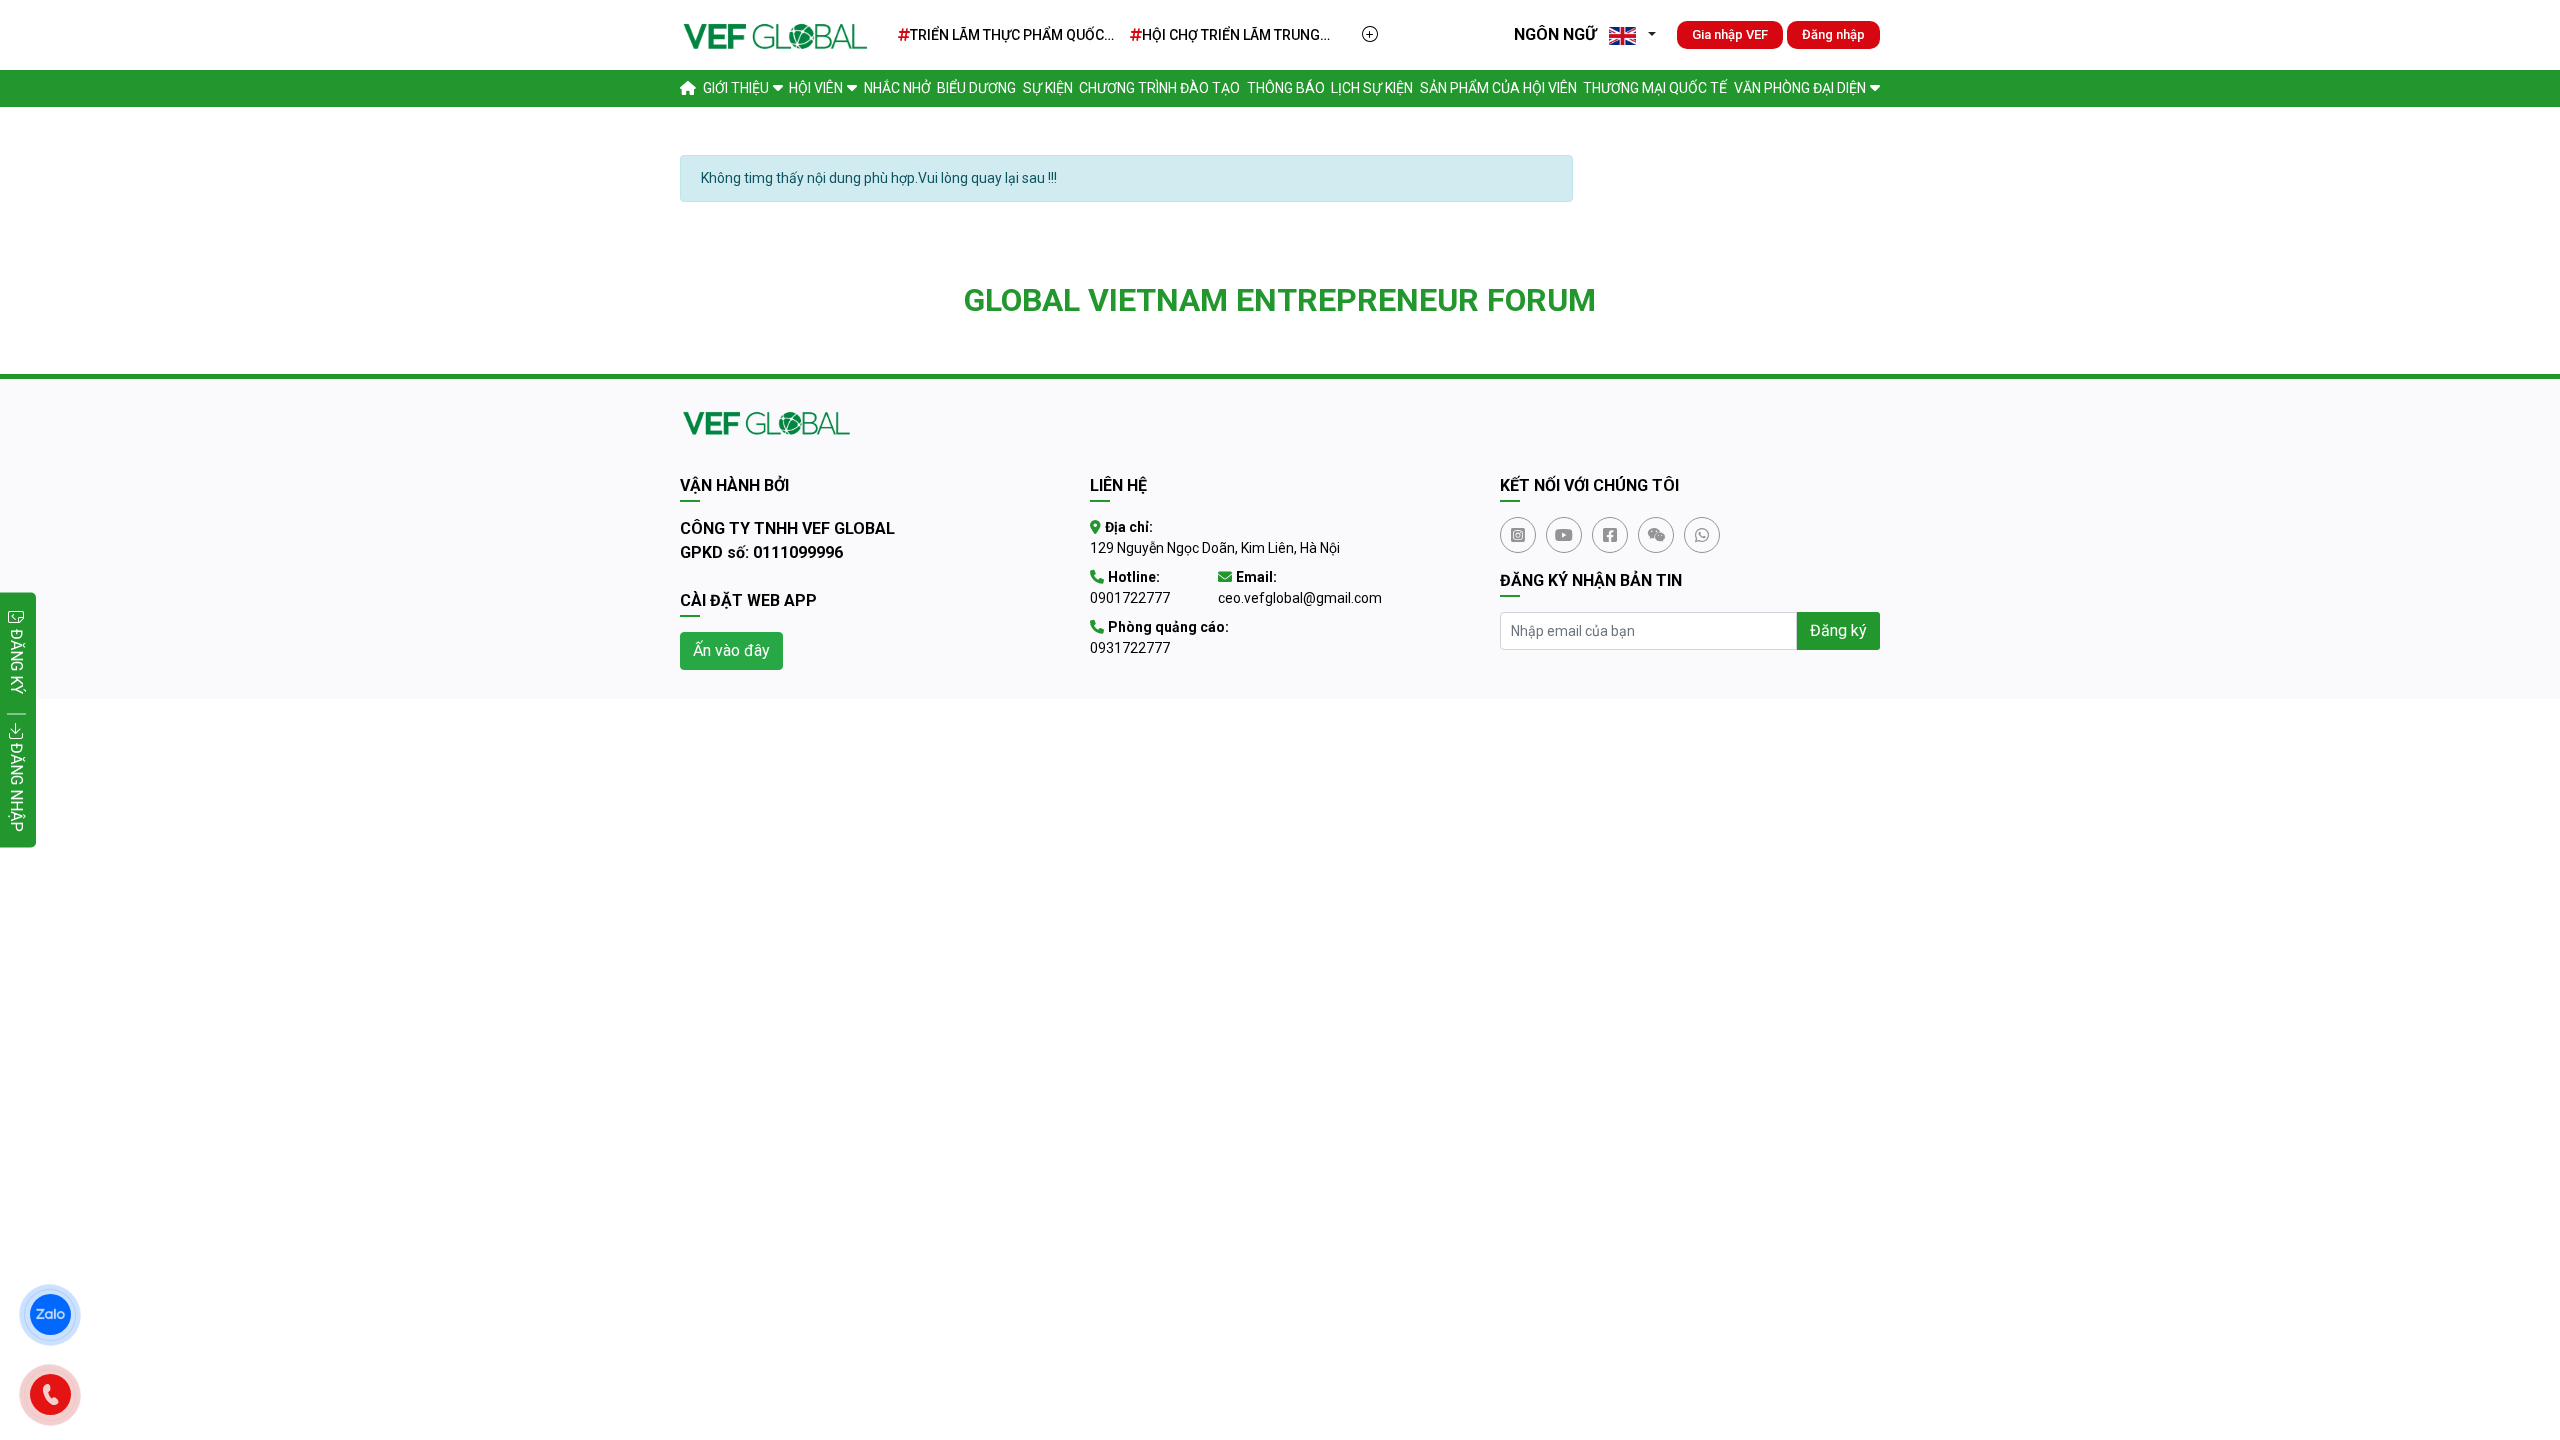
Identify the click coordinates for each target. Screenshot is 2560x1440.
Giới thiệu (736, 88)
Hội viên (816, 88)
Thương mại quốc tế (1655, 88)
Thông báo (1286, 88)
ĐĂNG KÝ (16, 661)
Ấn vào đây (731, 650)
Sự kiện (1048, 88)
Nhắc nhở (897, 88)
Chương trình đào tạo (1159, 88)
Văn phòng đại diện (1800, 88)
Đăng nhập (1833, 34)
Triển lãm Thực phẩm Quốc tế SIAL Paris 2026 (1007, 36)
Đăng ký (1838, 630)
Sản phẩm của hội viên (1498, 88)
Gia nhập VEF (1730, 34)
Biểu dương (976, 88)
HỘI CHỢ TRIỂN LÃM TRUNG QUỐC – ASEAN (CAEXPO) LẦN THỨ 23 (1239, 36)
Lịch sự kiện (1372, 88)
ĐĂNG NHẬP (16, 785)
